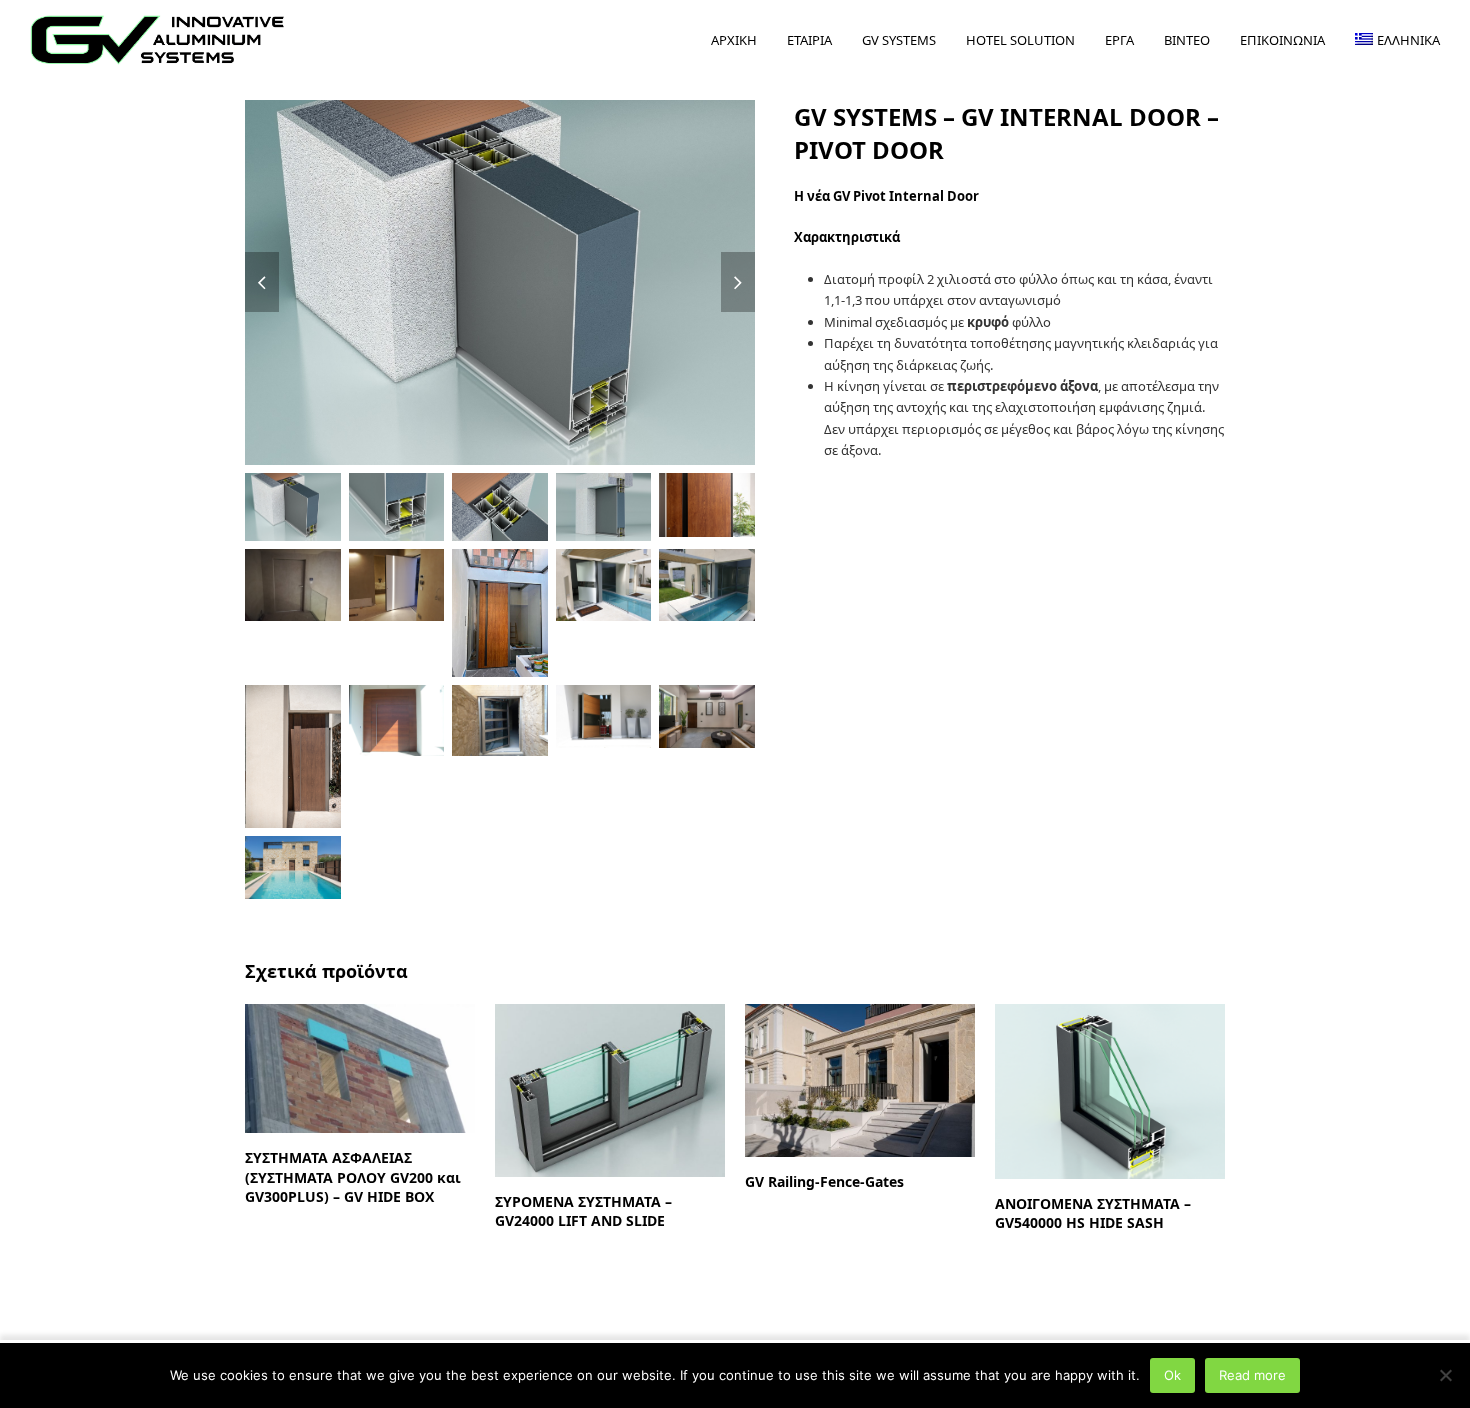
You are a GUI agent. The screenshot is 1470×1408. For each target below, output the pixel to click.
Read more (1252, 1375)
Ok (1172, 1375)
